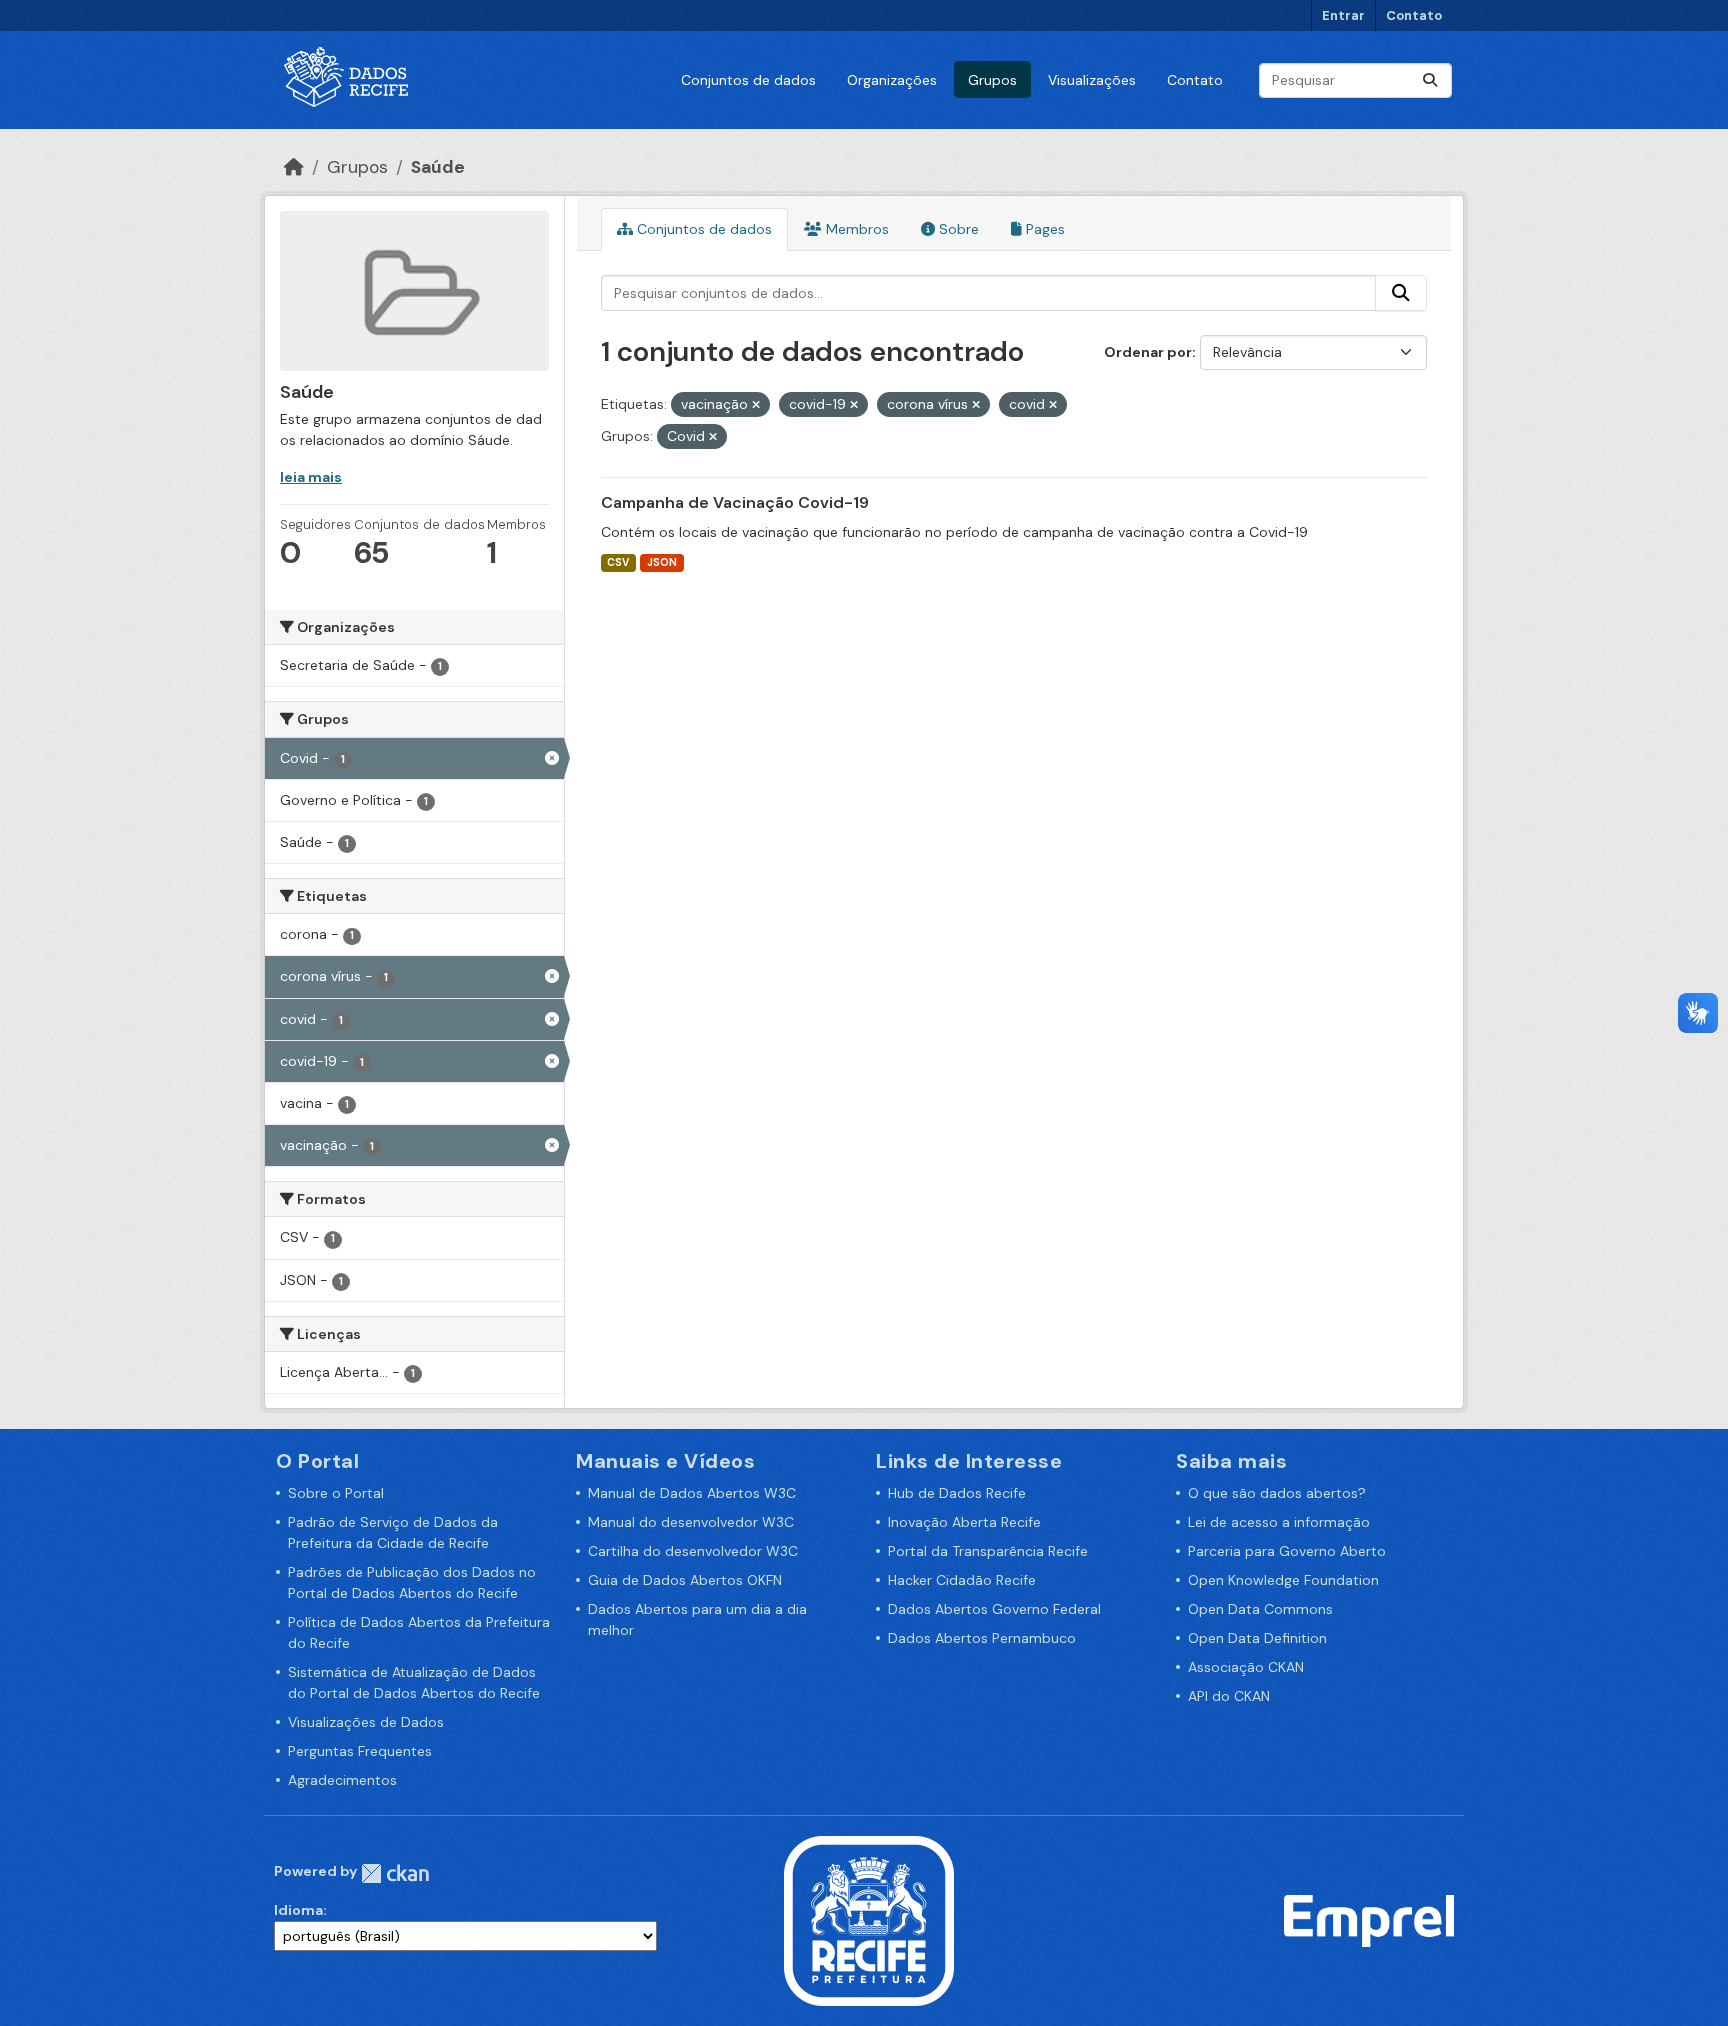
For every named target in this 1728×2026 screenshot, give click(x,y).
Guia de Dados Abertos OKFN (685, 1580)
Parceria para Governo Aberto (1287, 1551)
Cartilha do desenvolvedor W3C (693, 1551)
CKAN (395, 1873)
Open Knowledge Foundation (1283, 1580)
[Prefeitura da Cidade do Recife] (869, 1920)
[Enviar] (1430, 80)
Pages (1043, 229)
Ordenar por (1148, 352)
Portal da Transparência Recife (988, 1551)
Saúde (438, 167)
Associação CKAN (1246, 1667)
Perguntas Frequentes (360, 1751)
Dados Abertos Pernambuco (982, 1638)
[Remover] (756, 405)
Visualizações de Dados (366, 1722)
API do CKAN (1229, 1696)
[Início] (294, 167)
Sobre (957, 229)
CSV (618, 562)
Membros (855, 229)
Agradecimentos (342, 1780)
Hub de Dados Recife (957, 1493)
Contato (1414, 15)
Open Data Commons (1260, 1609)
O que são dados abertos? (1277, 1493)
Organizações (892, 80)
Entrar (1343, 15)
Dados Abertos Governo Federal (994, 1609)
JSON (662, 562)
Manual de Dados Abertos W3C (692, 1493)
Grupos (992, 80)
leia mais (311, 477)
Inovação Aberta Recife (964, 1522)
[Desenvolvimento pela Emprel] (1369, 1920)
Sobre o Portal (336, 1493)
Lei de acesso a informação (1279, 1522)
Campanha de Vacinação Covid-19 (735, 502)
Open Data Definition (1257, 1638)
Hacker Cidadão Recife (962, 1580)
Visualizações (1092, 80)
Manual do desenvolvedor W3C (691, 1522)
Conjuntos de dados (748, 80)
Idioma (298, 1910)
